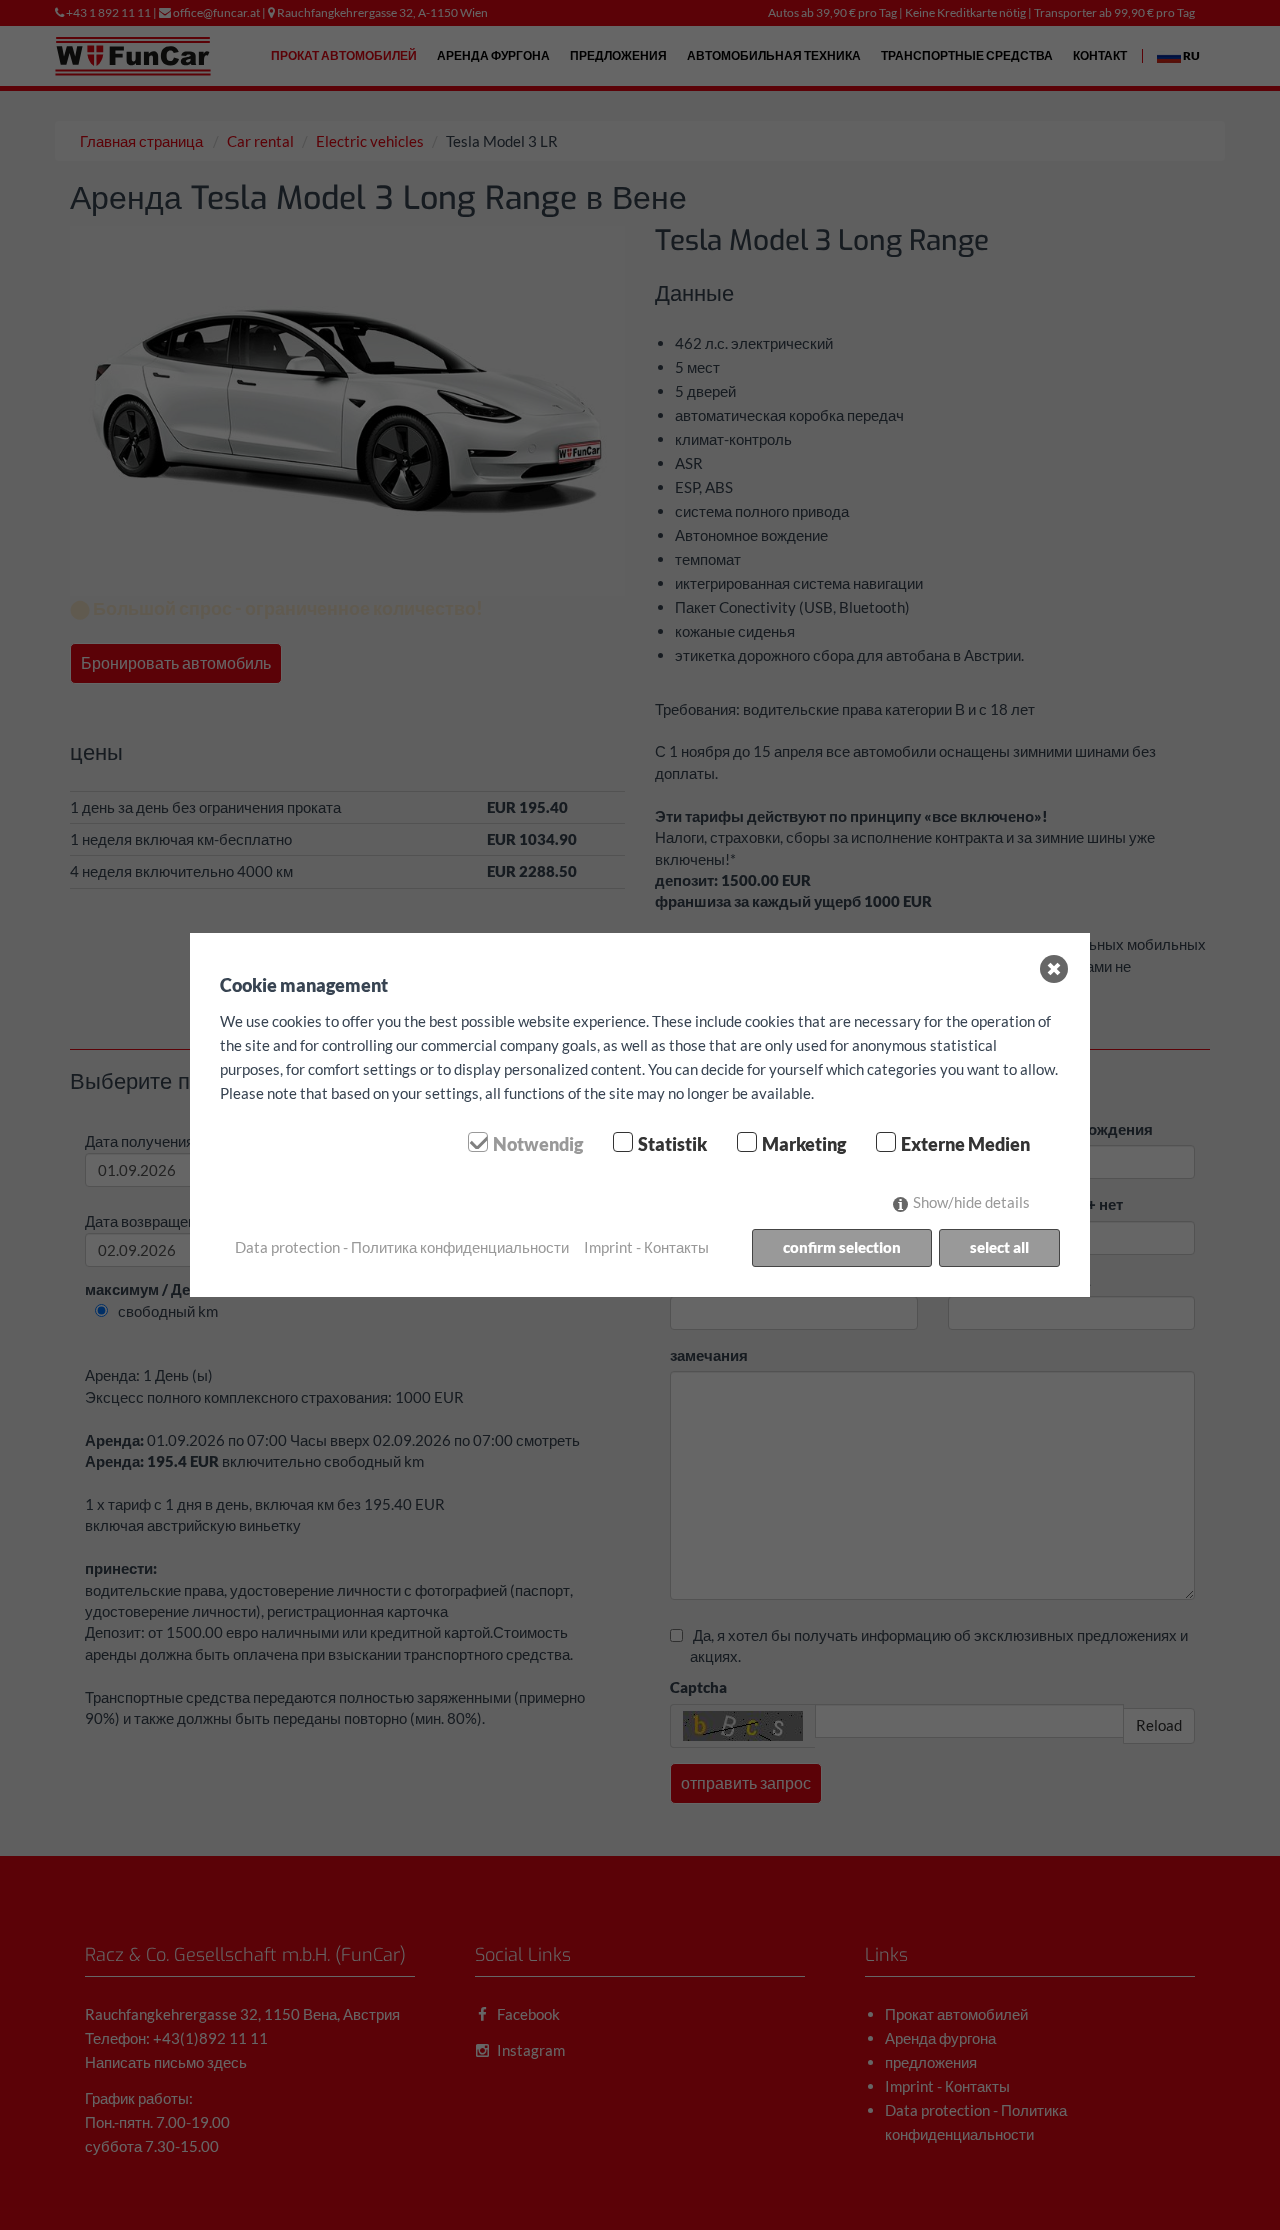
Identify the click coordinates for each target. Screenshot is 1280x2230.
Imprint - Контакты (646, 1247)
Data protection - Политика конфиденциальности (402, 1247)
